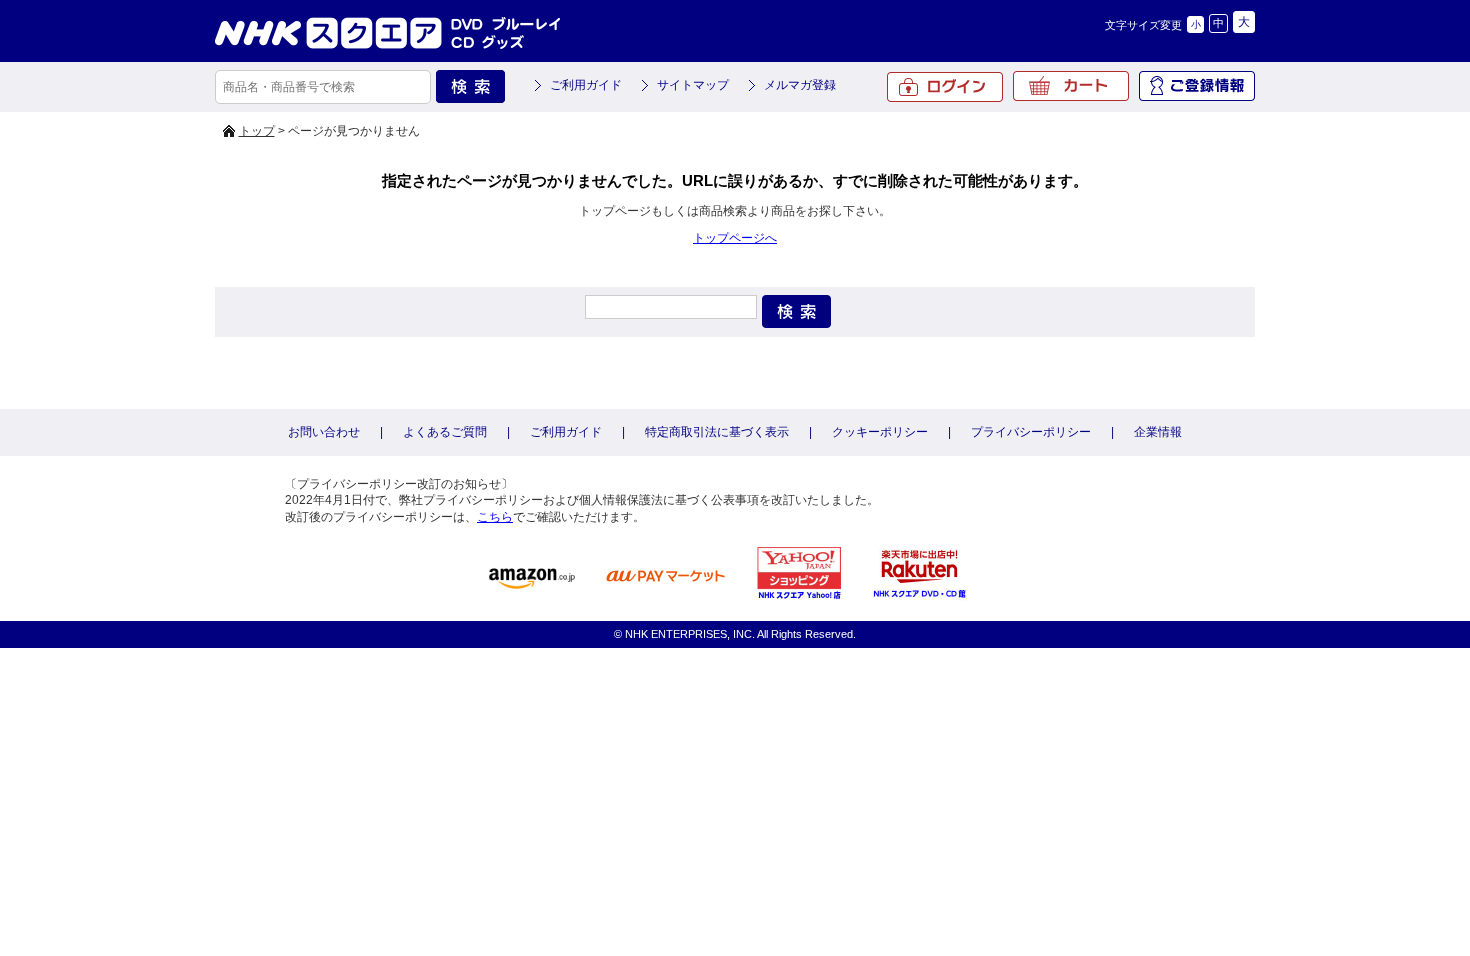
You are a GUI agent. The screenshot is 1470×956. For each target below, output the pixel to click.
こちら (495, 517)
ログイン (945, 87)
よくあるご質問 (445, 432)
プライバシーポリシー (1031, 432)
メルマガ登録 (800, 85)
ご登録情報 (1197, 86)
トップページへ (735, 238)
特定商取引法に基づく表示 (717, 432)
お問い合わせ (324, 432)
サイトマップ (693, 85)
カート (1071, 86)
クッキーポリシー (880, 432)
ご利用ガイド (586, 85)
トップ (257, 131)
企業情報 (1158, 432)
